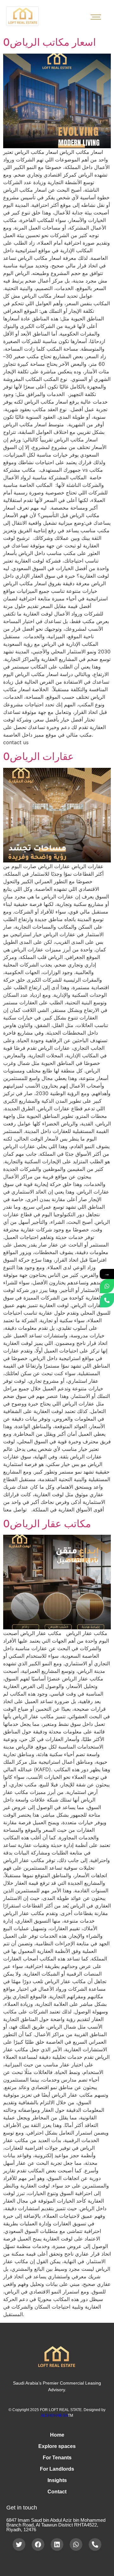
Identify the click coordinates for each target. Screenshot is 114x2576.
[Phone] (107, 1300)
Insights (57, 2480)
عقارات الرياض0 (38, 756)
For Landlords (57, 2469)
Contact (57, 2492)
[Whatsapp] (76, 2544)
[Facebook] (38, 2544)
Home (57, 2435)
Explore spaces (57, 2446)
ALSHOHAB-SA (54, 2415)
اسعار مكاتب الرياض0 (50, 42)
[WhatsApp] (107, 1286)
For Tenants (57, 2458)
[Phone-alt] (95, 2544)
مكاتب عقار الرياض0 (47, 1524)
